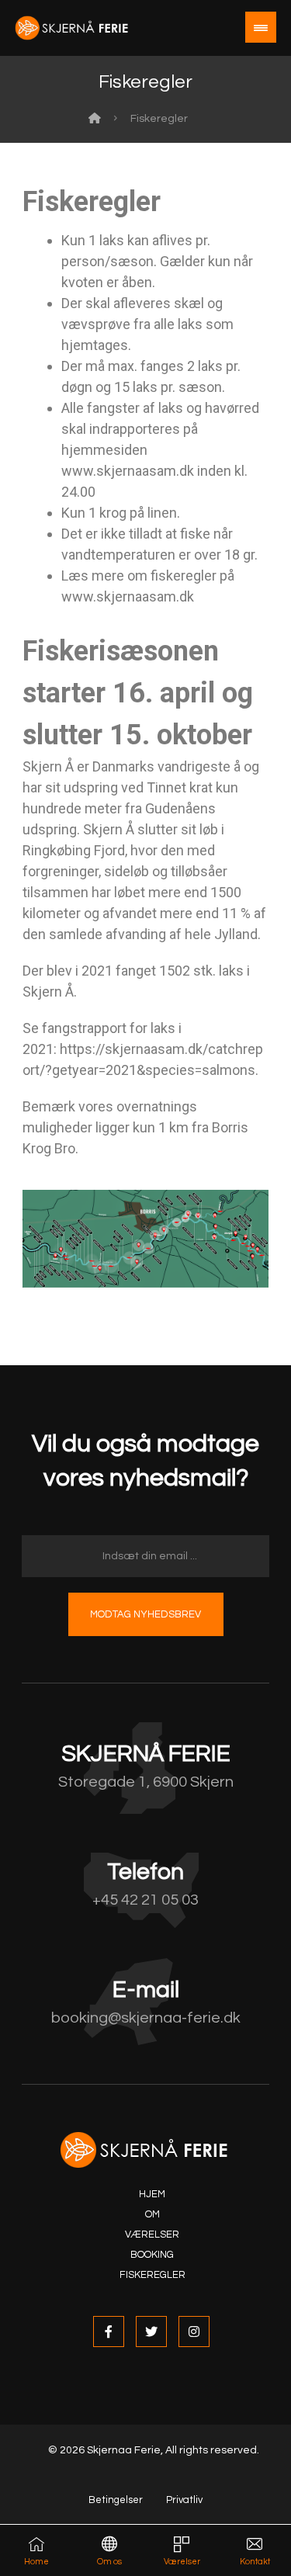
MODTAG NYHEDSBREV (145, 1614)
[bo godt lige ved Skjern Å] (73, 28)
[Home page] (95, 119)
